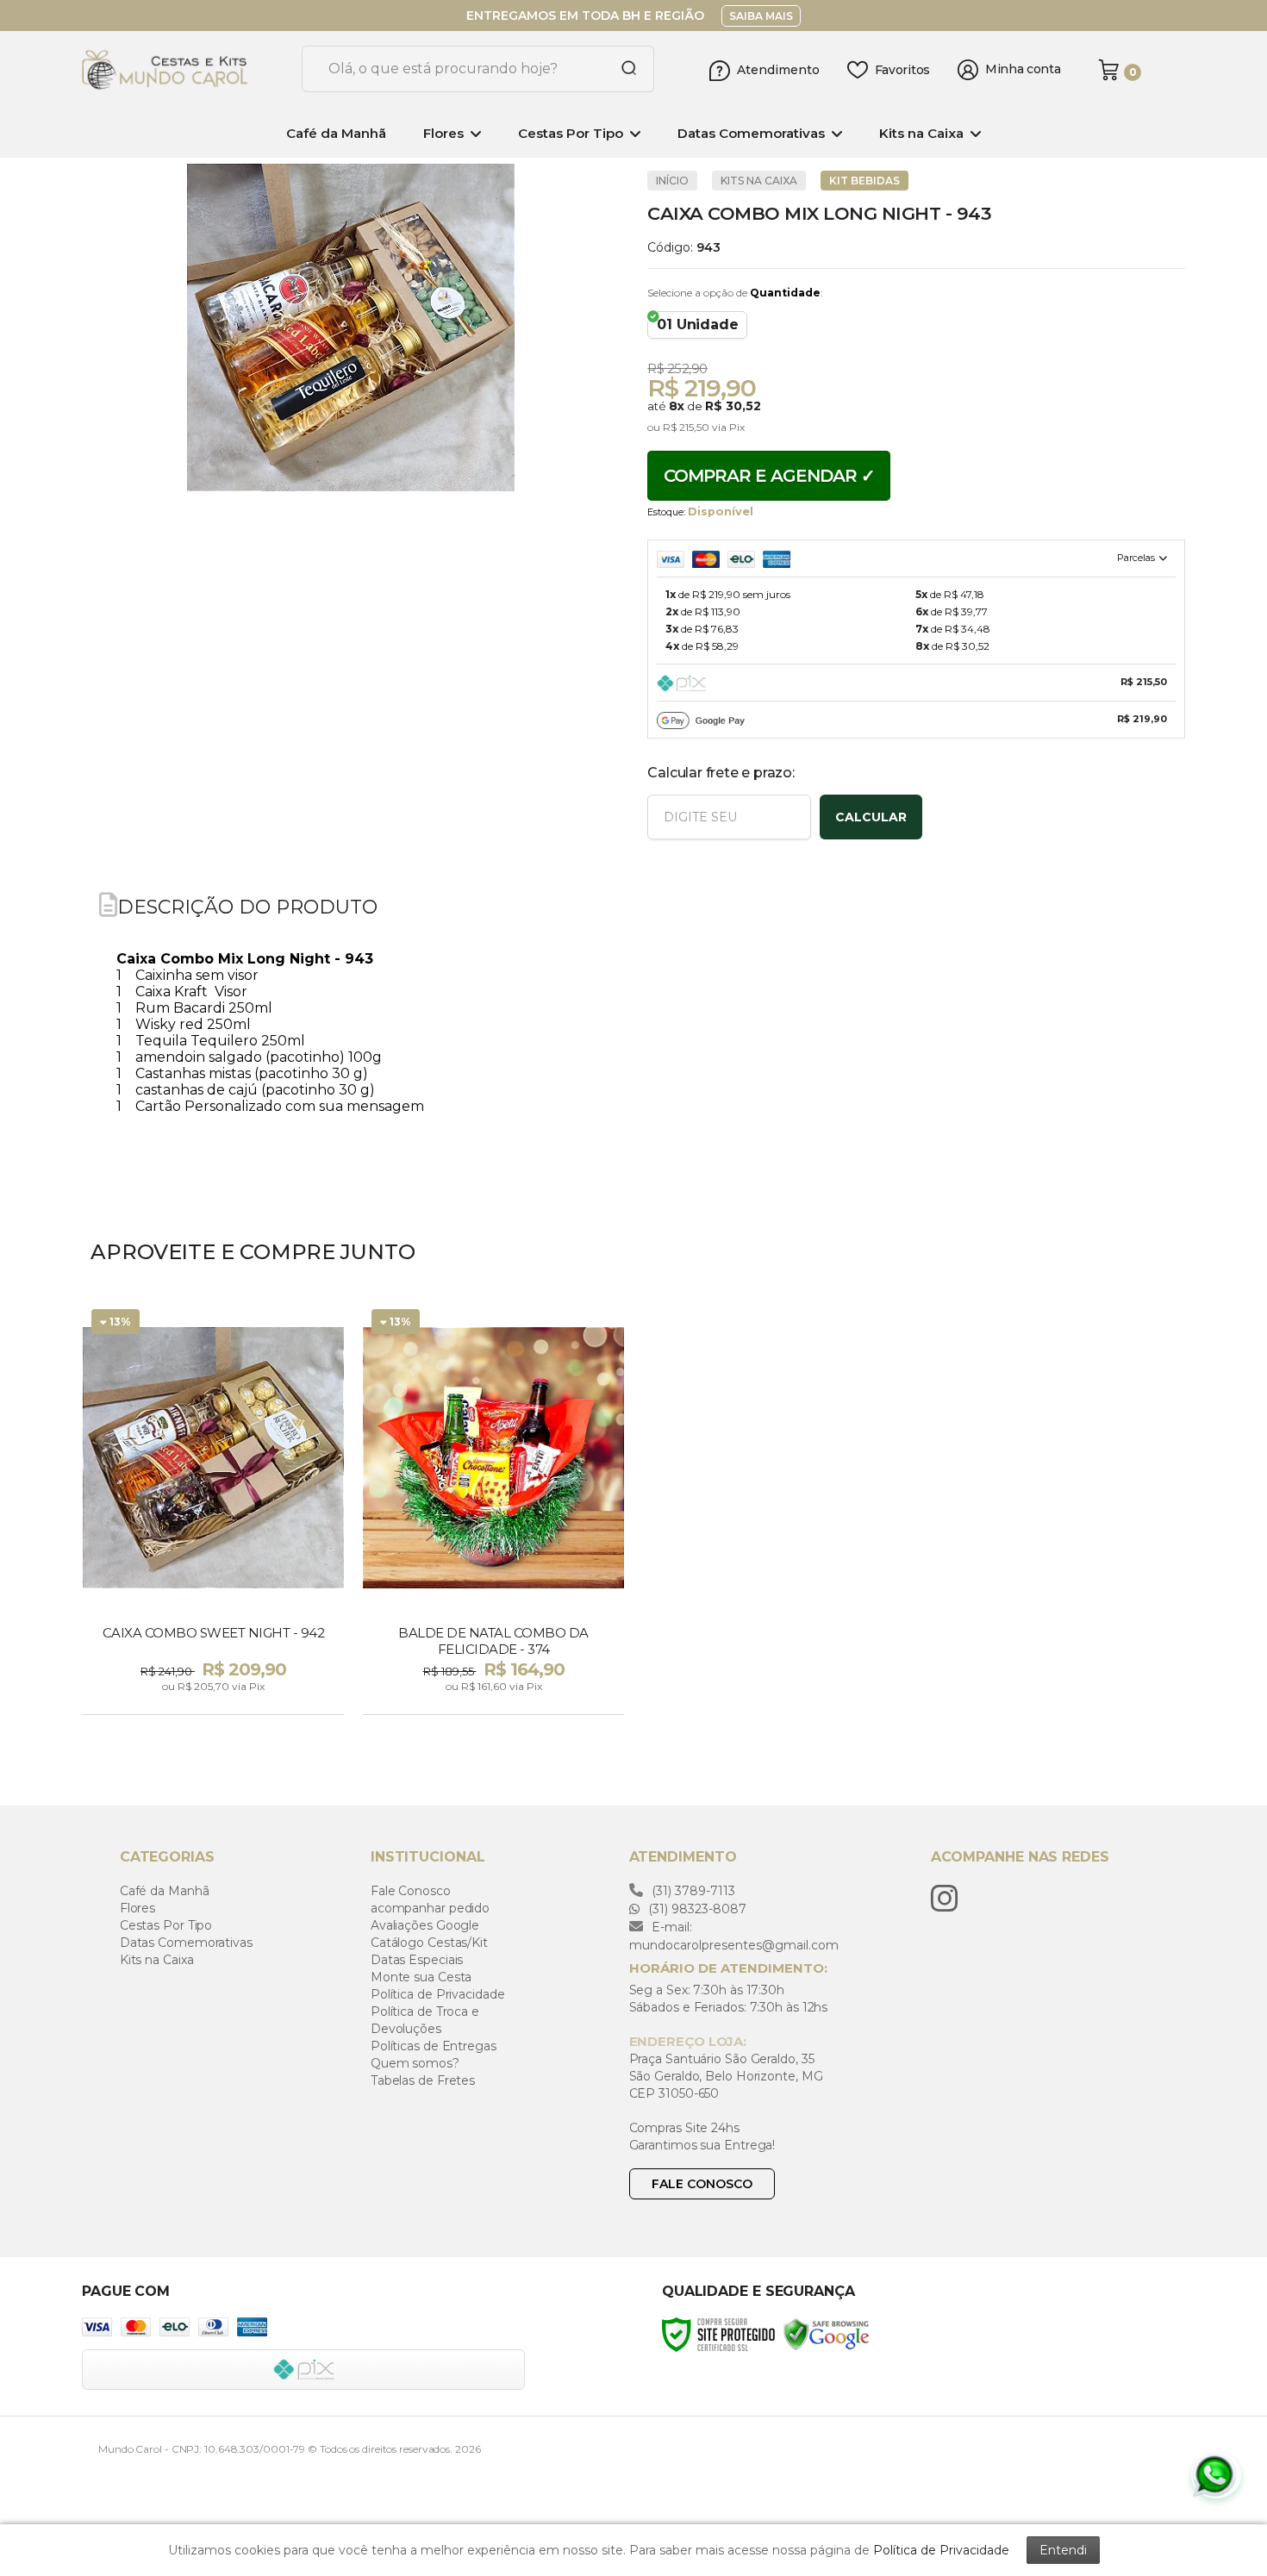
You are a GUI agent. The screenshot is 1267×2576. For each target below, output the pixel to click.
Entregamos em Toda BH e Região (585, 16)
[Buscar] (622, 69)
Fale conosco (702, 2184)
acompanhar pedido (430, 1908)
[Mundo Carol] (185, 70)
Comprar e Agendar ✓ (769, 476)
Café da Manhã (165, 1891)
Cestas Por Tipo (166, 1925)
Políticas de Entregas (434, 2046)
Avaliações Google (425, 1925)
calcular (871, 817)
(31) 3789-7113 (692, 1891)
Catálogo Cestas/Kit (429, 1943)
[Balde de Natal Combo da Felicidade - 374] (493, 1509)
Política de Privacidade (438, 1994)
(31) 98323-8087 (696, 1909)
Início (672, 181)
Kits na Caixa (759, 181)
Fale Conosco (411, 1891)
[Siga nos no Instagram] (949, 1899)
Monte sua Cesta (421, 1977)
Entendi (1063, 2550)
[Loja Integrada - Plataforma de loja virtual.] (1139, 2432)
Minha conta (1023, 69)
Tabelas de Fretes (423, 2080)
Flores (137, 1908)
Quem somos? (415, 2063)
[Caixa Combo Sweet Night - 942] (213, 1509)
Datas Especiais (417, 1960)
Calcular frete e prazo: (721, 773)
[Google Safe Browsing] (827, 2333)
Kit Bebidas (864, 181)
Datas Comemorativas (186, 1943)
